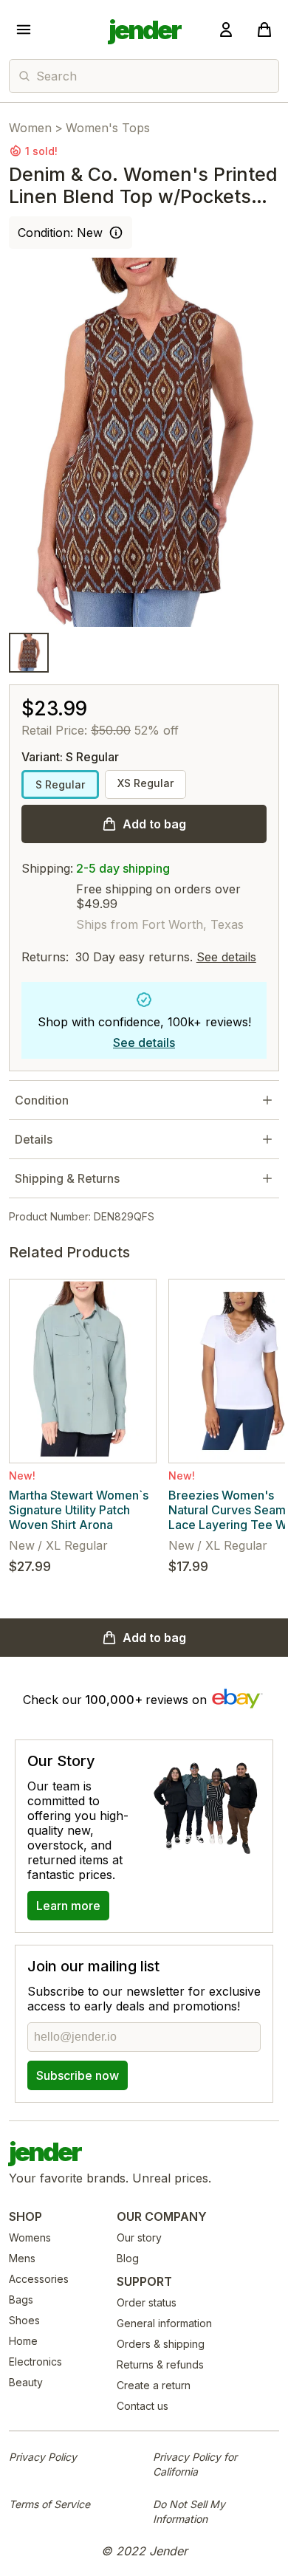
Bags (21, 2299)
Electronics (35, 2362)
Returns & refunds (160, 2364)
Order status (147, 2302)
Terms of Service (49, 2504)
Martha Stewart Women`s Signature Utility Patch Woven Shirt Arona (79, 1510)
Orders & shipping (161, 2344)
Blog (128, 2258)
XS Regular (145, 783)
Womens (30, 2237)
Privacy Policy (43, 2457)
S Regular (60, 784)
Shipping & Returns (67, 1178)
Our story (139, 2237)
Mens (22, 2258)
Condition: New (60, 233)
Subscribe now (78, 2075)
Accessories (39, 2279)
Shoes (24, 2320)
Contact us (143, 2406)
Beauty (26, 2382)
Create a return (154, 2385)
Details (34, 1139)
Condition (42, 1100)
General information (164, 2323)
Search (56, 76)
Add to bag (154, 824)
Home (23, 2341)
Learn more (68, 1906)
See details (226, 957)
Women (30, 128)
